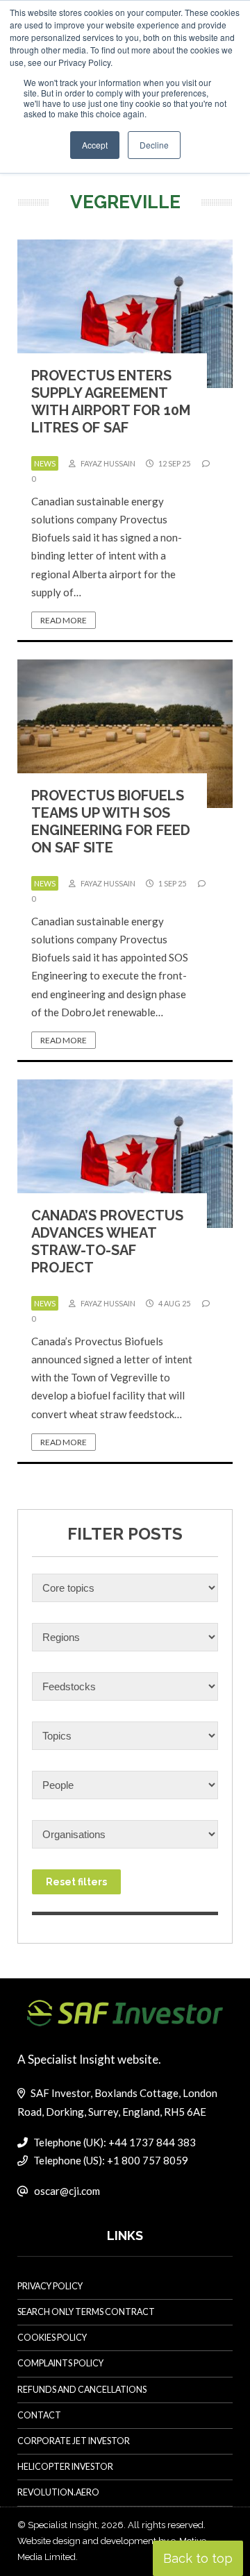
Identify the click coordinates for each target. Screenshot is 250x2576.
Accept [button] (95, 145)
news (45, 463)
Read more (64, 620)
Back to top (198, 2558)
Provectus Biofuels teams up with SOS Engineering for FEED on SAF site (111, 822)
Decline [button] (154, 145)
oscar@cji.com (67, 2191)
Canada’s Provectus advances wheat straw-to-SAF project (107, 1241)
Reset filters (76, 1882)
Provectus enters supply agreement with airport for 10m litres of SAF (111, 402)
